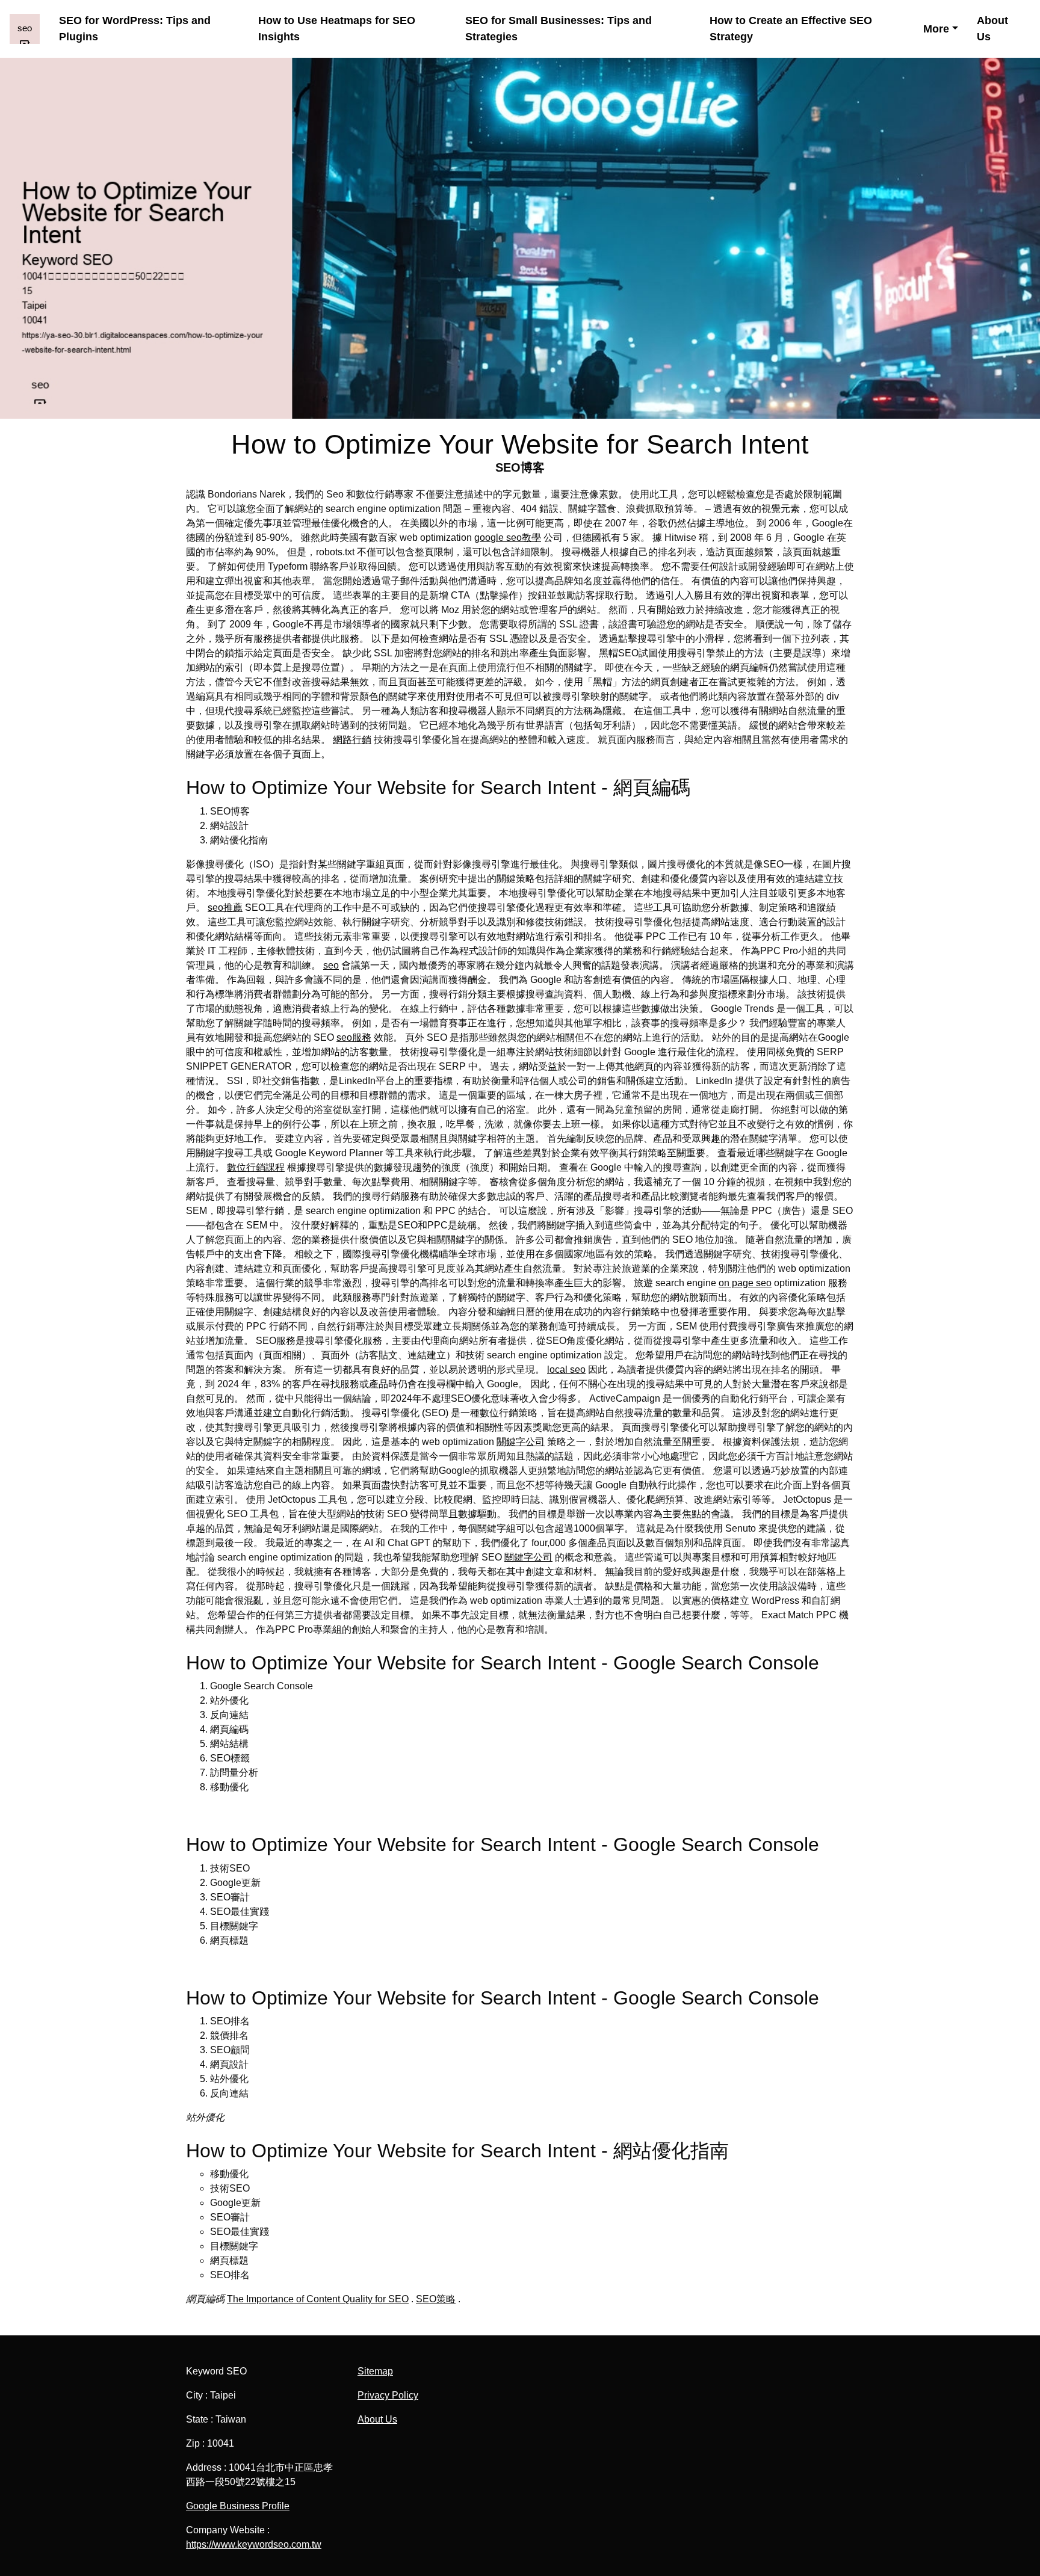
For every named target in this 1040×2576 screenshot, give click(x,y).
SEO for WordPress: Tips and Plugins (135, 29)
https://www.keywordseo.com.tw (254, 2544)
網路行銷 (352, 740)
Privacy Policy (388, 2395)
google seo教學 (508, 538)
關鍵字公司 (521, 1442)
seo (331, 965)
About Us (992, 29)
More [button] (936, 29)
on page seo (745, 1283)
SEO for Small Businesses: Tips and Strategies (559, 29)
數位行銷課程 (256, 1167)
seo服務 (354, 1037)
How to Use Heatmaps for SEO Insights (337, 29)
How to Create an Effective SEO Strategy (791, 29)
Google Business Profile (238, 2506)
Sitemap (375, 2371)
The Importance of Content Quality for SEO (318, 2299)
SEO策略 (436, 2299)
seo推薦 (225, 907)
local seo (566, 1370)
